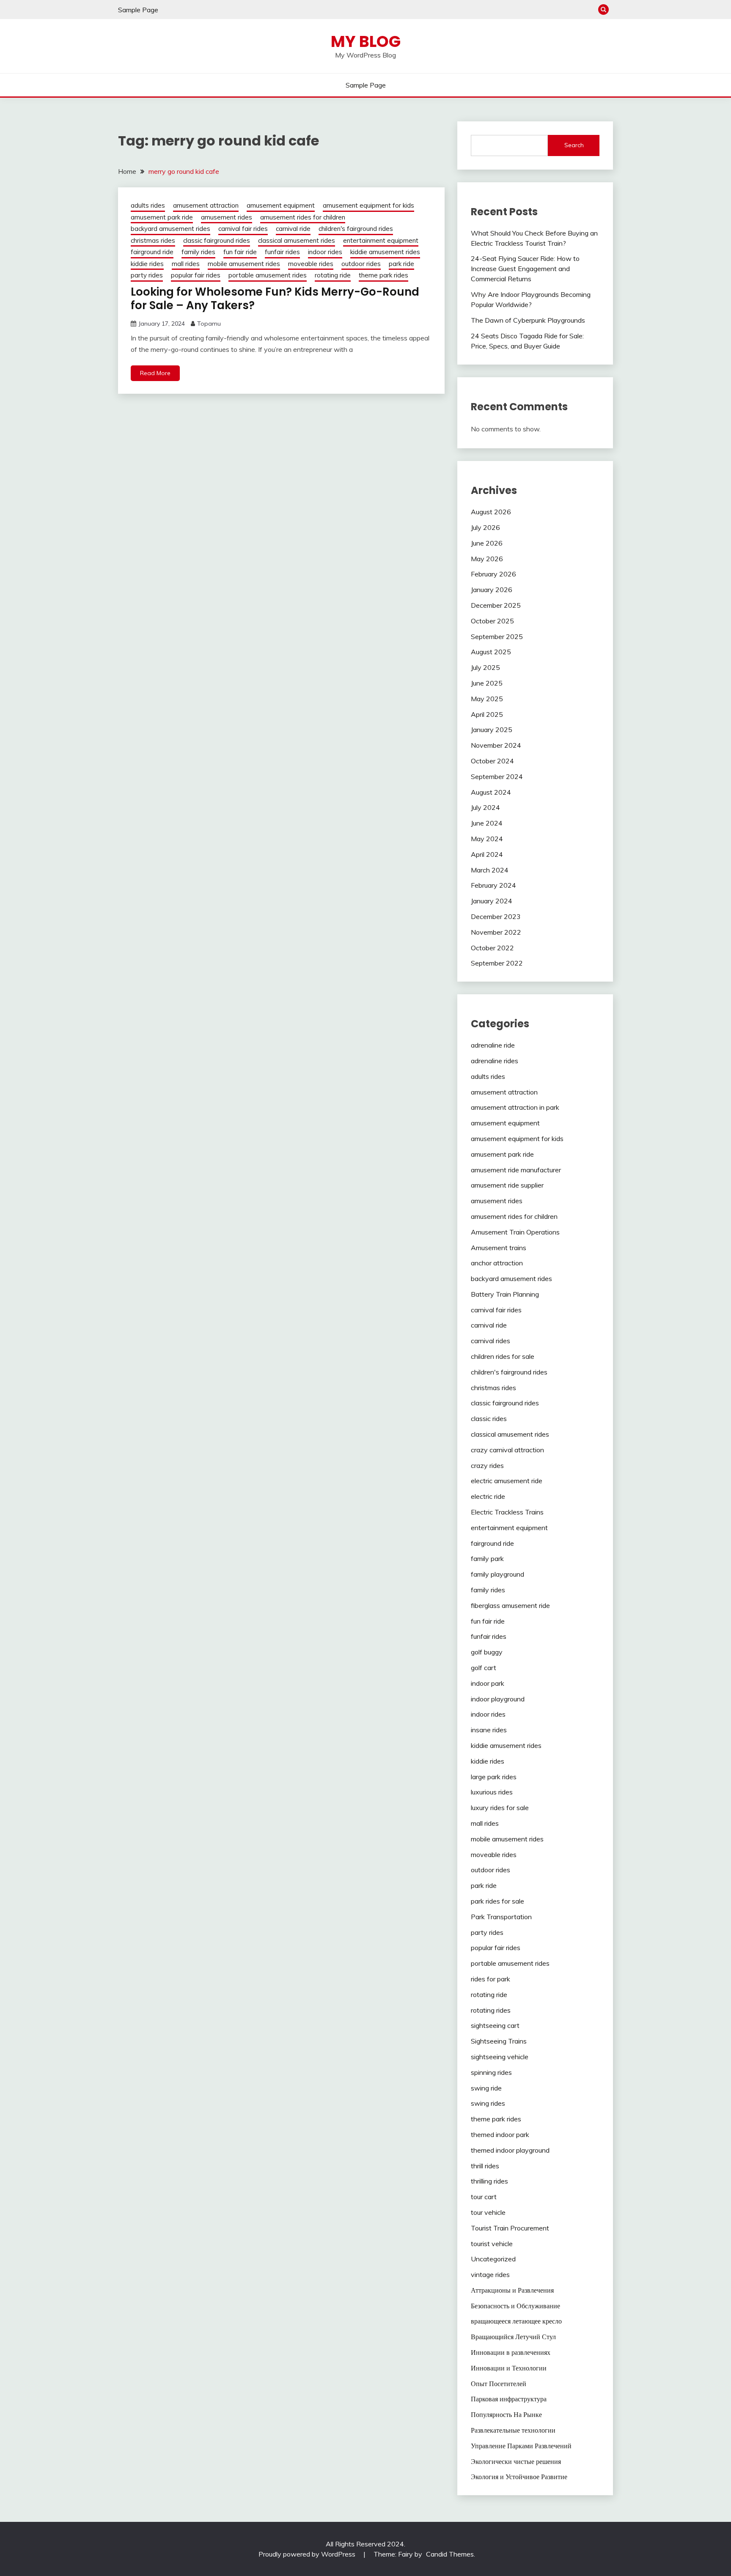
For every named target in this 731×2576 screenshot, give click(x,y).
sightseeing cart (495, 2025)
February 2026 (493, 574)
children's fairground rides (356, 229)
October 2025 (492, 621)
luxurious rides (492, 1792)
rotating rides (491, 2010)
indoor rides (325, 252)
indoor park (488, 1683)
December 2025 (496, 605)
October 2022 (492, 948)
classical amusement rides (297, 240)
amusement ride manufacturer (516, 1170)
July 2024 (485, 807)
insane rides (489, 1730)
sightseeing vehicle (500, 2057)
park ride (401, 264)
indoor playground (498, 1699)
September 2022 (497, 963)
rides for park (491, 1979)
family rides (198, 252)
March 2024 (490, 870)
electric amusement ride (507, 1481)
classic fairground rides (217, 240)
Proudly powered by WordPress (308, 2554)
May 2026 (487, 559)
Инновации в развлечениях (511, 2352)
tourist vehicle (492, 2244)
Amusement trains (499, 1248)
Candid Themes (450, 2554)
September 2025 (497, 636)
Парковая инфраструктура (509, 2399)
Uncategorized (493, 2259)
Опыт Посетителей (499, 2384)
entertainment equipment (381, 240)
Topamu (209, 324)
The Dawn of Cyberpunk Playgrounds (528, 320)
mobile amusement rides (244, 264)
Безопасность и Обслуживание (515, 2306)
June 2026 (487, 543)
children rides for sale (503, 1356)
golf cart (484, 1668)
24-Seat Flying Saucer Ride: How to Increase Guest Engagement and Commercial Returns (525, 269)
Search (574, 145)
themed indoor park (500, 2134)
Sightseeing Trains (499, 2041)
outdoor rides (361, 264)
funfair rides (282, 252)
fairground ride (152, 252)
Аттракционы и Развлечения (512, 2290)
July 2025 (485, 667)
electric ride (488, 1496)
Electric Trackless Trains (507, 1512)
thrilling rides (489, 2181)
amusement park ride (162, 217)
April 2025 (487, 714)
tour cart (484, 2197)
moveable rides (311, 264)
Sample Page (138, 10)
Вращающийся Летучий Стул (513, 2337)
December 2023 (496, 916)
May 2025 (487, 699)
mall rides (186, 264)
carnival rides (491, 1341)
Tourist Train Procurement (510, 2228)
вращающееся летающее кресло (516, 2321)
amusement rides (227, 217)
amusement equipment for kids (368, 205)
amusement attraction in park (515, 1107)
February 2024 (493, 885)
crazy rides (487, 1465)
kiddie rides (147, 264)
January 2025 (492, 730)
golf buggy (487, 1652)
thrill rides (485, 2166)
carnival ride (293, 229)
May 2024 (487, 839)
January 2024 (492, 901)
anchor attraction (497, 1263)
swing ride (486, 2088)
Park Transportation (501, 1917)
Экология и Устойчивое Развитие (519, 2477)
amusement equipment (281, 205)
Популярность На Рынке (506, 2414)
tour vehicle (488, 2212)
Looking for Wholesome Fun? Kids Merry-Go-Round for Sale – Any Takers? (275, 299)
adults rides (148, 205)
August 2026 (491, 512)
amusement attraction (206, 205)
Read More (155, 373)
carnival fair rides (243, 229)
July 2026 (485, 527)
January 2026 (492, 590)
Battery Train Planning (505, 1294)
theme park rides (383, 275)
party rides (147, 275)
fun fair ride (240, 252)
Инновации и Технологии (509, 2368)
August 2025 (491, 652)
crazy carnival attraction (507, 1450)
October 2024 (492, 761)
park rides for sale (497, 1901)
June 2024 (487, 823)
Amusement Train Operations (515, 1232)
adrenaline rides (495, 1061)
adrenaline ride (493, 1045)
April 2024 (487, 854)
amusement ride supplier (507, 1185)
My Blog (366, 41)
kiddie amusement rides (385, 252)
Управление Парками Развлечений (521, 2446)
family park (487, 1558)
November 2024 (496, 745)
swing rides (488, 2103)
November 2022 (496, 932)
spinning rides (491, 2072)
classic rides (489, 1418)
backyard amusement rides (170, 229)
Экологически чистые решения (516, 2461)
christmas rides (153, 240)
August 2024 (491, 792)
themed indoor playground (510, 2150)
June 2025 (487, 683)
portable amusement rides (268, 275)
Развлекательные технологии (513, 2430)
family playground (497, 1574)
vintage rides (490, 2274)
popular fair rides (196, 275)
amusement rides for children (303, 217)
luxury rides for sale (500, 1808)
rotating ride (333, 275)
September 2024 (497, 776)
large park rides (494, 1777)
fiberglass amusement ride (510, 1605)
